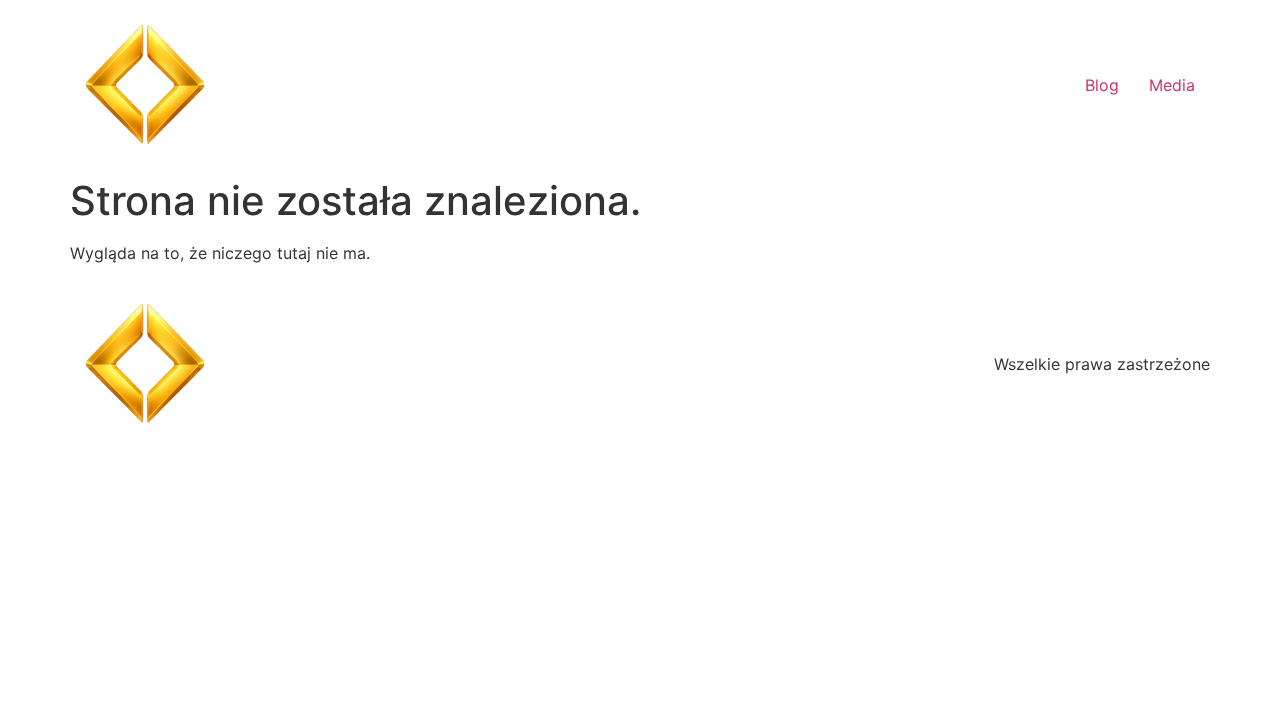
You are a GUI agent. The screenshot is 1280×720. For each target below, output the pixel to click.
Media (1172, 85)
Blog (1102, 85)
